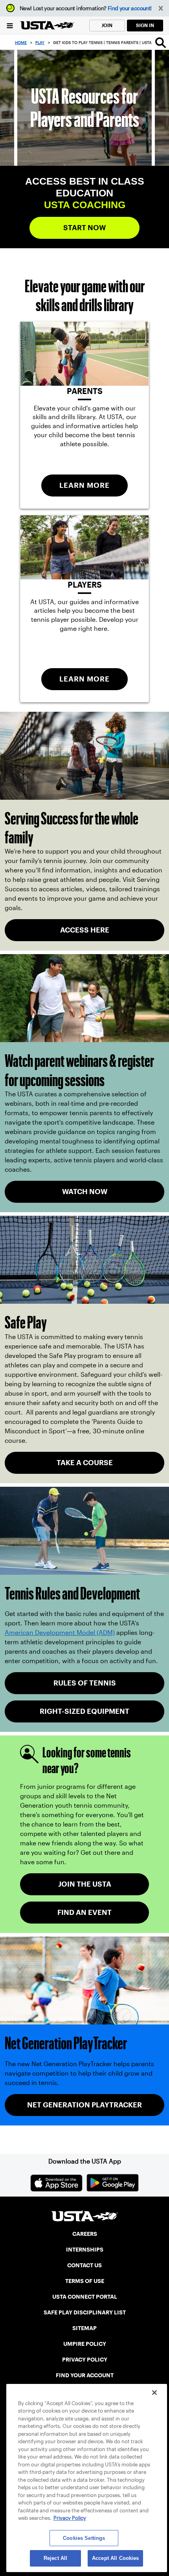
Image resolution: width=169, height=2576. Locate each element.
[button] (161, 8)
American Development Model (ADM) (60, 1633)
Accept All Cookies (115, 2558)
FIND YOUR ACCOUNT (85, 2375)
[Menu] (10, 25)
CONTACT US (84, 2265)
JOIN (107, 25)
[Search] (161, 42)
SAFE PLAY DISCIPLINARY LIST (85, 2312)
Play (40, 43)
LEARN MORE (84, 485)
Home (21, 43)
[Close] (154, 2393)
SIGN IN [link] (145, 25)
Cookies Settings (84, 2538)
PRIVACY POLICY (85, 2360)
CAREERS (85, 2234)
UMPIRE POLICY (85, 2344)
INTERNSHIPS (85, 2250)
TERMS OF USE (85, 2281)
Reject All (55, 2558)
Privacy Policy (70, 2518)
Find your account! (130, 8)
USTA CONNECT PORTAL (85, 2297)
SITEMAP (84, 2328)
